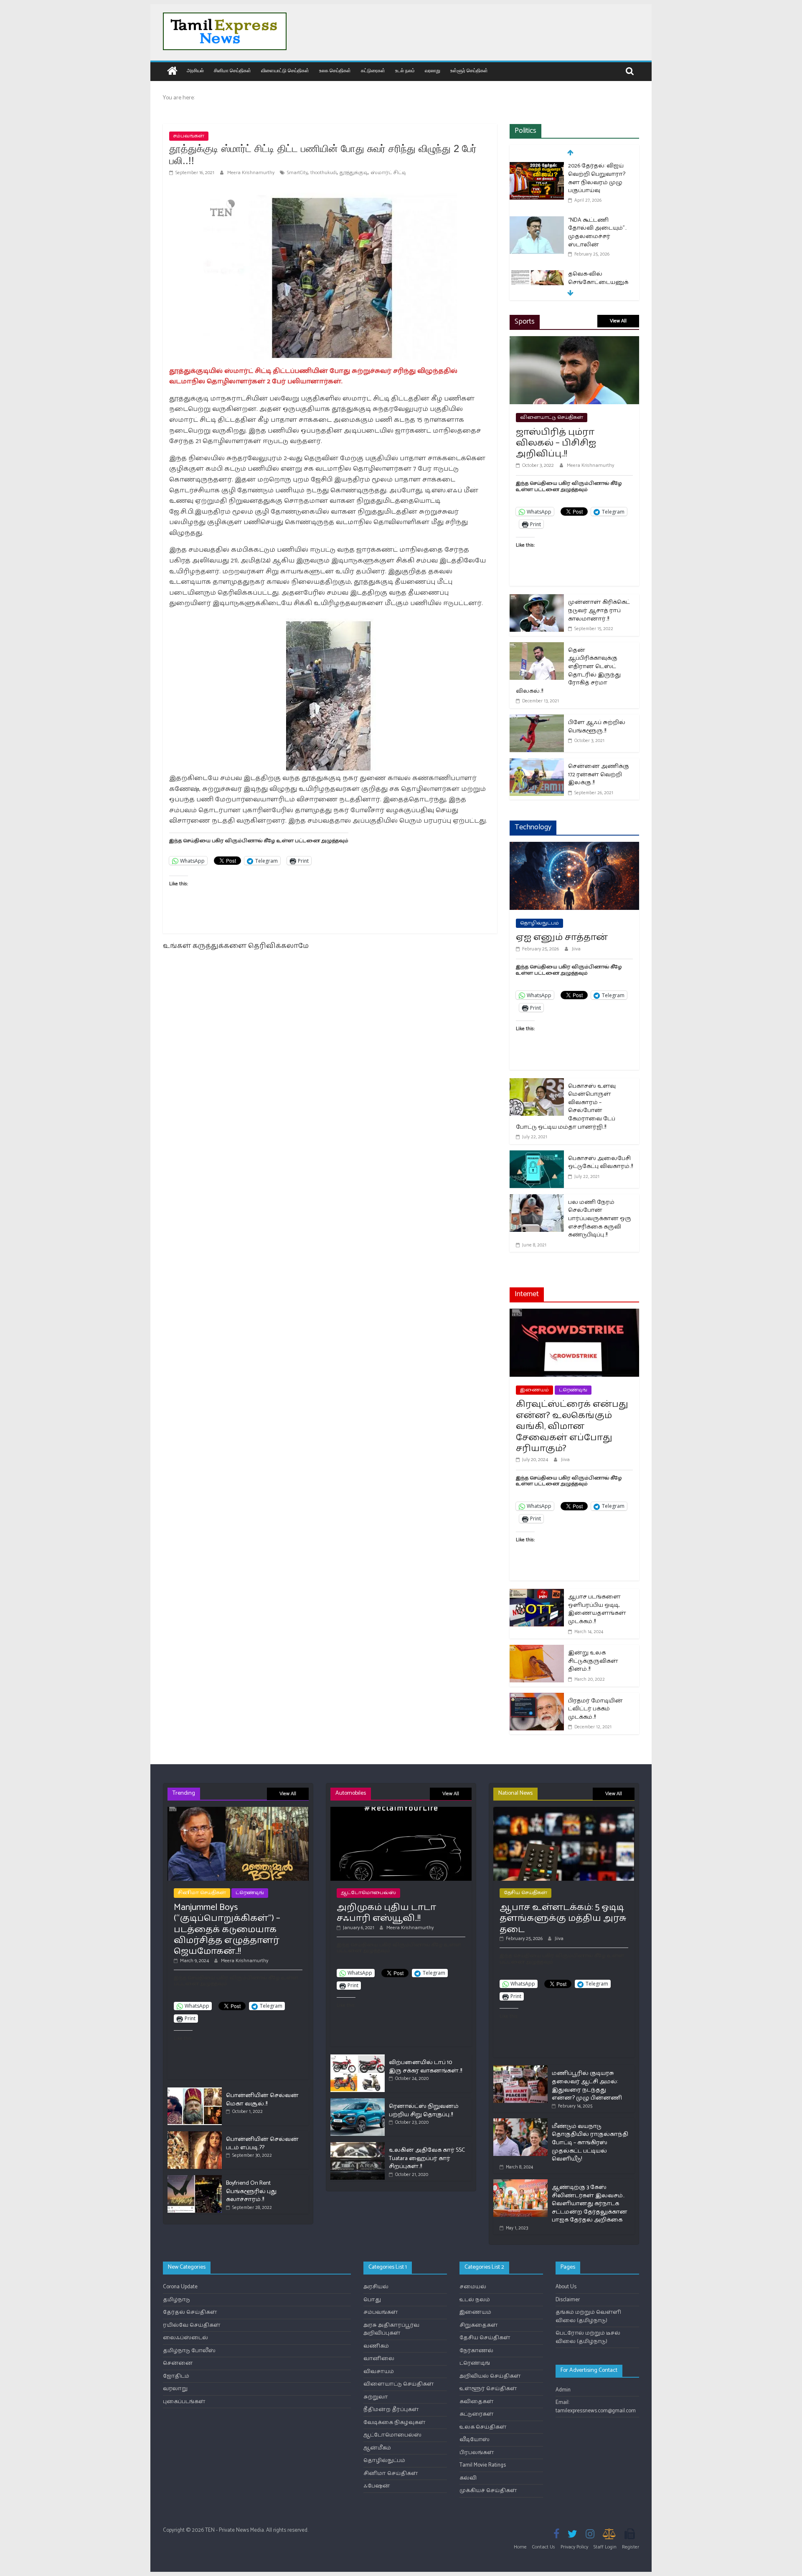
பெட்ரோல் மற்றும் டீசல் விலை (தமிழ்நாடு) (588, 2337)
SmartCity (297, 173)
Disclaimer (568, 2300)
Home (520, 2547)
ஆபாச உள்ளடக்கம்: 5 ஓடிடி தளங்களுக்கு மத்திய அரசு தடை (563, 1919)
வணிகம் (376, 2346)
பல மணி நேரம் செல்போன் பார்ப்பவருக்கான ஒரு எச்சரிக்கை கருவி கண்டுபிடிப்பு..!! (600, 1219)
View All (618, 321)
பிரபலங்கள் (477, 2453)
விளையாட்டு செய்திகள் (285, 70)
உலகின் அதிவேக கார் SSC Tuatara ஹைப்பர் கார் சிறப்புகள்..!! (427, 2158)
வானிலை (379, 2359)
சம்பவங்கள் (189, 136)
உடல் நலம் (405, 70)
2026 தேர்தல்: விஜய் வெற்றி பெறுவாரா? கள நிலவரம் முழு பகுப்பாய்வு (597, 178)
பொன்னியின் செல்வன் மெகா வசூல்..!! (262, 2100)
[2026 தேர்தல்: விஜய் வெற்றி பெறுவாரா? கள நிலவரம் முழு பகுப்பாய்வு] (537, 167)
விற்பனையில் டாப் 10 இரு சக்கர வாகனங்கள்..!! (425, 2067)
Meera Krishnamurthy (251, 173)
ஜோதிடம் (176, 2376)
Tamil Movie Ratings (483, 2465)
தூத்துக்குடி (354, 173)
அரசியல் (195, 70)
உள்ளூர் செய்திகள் (469, 70)
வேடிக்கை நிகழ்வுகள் (395, 2423)
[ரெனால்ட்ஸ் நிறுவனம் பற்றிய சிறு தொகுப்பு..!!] (358, 2102)
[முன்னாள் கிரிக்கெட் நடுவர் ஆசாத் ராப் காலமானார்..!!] (537, 599)
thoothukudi (324, 173)
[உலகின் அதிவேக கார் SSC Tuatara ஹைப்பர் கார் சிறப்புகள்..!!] (358, 2146)
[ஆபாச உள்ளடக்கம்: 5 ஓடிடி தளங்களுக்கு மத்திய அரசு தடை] (564, 1810)
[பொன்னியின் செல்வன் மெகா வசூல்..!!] (195, 2091)
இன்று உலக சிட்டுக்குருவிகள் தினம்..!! (593, 1661)
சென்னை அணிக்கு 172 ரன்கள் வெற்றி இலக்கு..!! (599, 775)
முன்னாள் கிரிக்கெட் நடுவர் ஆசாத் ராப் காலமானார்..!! (599, 610)
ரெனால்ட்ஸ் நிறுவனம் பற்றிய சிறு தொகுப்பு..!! (424, 2111)
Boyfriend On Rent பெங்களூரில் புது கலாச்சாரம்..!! (251, 2191)
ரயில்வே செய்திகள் (192, 2325)
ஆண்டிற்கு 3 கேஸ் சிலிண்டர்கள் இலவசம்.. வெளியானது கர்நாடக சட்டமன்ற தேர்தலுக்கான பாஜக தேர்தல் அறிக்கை (590, 2204)
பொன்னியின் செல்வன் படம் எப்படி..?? (262, 2144)
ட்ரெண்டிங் (573, 1390)
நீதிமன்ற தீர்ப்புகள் (391, 2410)
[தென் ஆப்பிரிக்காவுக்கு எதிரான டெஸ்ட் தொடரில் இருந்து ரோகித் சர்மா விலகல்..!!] (537, 647)
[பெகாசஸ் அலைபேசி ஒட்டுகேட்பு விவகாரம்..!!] (537, 1156)
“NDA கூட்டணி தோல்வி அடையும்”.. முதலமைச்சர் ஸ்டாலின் (597, 233)
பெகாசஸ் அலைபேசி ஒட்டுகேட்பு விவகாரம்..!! (600, 1163)
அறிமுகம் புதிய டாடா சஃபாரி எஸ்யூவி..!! (386, 1913)
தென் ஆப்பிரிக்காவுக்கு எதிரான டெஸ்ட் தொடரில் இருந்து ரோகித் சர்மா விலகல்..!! (568, 671)
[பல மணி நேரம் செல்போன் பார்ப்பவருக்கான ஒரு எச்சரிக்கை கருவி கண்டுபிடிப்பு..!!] (537, 1199)
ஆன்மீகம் (377, 2448)
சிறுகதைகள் (479, 2325)
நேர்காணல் (476, 2351)
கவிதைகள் (477, 2402)
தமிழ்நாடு (176, 2300)
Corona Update (180, 2287)
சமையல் (473, 2287)
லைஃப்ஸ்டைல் (185, 2338)
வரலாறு (433, 70)
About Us (566, 2287)
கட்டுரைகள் (373, 70)
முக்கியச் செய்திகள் (488, 2491)
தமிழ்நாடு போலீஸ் (189, 2351)
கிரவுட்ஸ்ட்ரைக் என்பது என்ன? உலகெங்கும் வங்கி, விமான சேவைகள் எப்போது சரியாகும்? (572, 1426)
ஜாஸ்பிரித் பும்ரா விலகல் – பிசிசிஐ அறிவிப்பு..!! (556, 443)
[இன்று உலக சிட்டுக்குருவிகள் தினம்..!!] (537, 1650)
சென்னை (178, 2363)
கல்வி (468, 2478)
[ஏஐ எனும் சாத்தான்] (574, 847)
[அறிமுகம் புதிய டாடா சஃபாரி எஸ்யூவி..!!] (401, 1810)
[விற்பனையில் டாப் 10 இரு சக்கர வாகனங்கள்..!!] (358, 2058)
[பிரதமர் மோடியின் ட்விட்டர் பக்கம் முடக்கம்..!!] (537, 1698)
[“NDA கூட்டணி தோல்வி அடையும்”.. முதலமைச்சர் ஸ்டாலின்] (537, 221)
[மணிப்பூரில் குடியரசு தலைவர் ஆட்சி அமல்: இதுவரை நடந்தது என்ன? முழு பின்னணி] (520, 2069)
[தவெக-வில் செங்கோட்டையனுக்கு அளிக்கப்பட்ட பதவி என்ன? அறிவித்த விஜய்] (537, 275)
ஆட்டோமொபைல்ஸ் (368, 1893)
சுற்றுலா (376, 2397)
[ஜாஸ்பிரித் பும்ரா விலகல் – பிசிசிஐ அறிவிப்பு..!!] (574, 341)
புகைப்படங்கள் (184, 2402)
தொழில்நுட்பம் (539, 923)
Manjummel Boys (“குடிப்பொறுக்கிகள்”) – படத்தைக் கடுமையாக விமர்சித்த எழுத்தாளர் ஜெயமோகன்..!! (227, 1930)
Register (631, 2547)
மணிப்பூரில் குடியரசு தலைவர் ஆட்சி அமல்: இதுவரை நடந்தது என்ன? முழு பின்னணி (587, 2086)
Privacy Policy (574, 2547)
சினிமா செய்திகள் (232, 70)
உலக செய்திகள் (335, 70)
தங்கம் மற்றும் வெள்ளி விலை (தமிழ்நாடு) (588, 2316)
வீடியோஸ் (475, 2440)
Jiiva (576, 949)
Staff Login (605, 2547)
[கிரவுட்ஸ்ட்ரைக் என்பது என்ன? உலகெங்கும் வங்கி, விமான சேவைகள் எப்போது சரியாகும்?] (574, 1314)
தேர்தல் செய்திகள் (190, 2312)
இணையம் (534, 1390)
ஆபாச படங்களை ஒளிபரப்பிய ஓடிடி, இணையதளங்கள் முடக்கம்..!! (597, 1609)
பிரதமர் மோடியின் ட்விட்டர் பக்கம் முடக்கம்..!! (595, 1709)
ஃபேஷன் (377, 2486)
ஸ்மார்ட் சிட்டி (388, 173)
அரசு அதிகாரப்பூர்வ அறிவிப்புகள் (391, 2329)
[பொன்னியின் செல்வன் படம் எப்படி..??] (195, 2135)
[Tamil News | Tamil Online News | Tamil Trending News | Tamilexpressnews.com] (172, 72)
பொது (372, 2300)
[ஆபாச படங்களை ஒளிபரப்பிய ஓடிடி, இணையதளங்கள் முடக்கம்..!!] (537, 1594)
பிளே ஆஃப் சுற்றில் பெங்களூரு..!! (597, 727)
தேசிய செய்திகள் (525, 1893)
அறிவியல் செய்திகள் (490, 2376)
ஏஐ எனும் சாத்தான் (562, 937)
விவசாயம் (379, 2372)
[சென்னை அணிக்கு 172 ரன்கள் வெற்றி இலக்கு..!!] (537, 764)
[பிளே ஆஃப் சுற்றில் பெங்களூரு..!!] (537, 720)
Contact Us (544, 2547)
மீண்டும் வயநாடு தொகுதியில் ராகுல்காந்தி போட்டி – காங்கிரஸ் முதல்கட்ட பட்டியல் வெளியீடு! (590, 2143)
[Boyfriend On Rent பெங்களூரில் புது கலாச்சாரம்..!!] (195, 2179)
